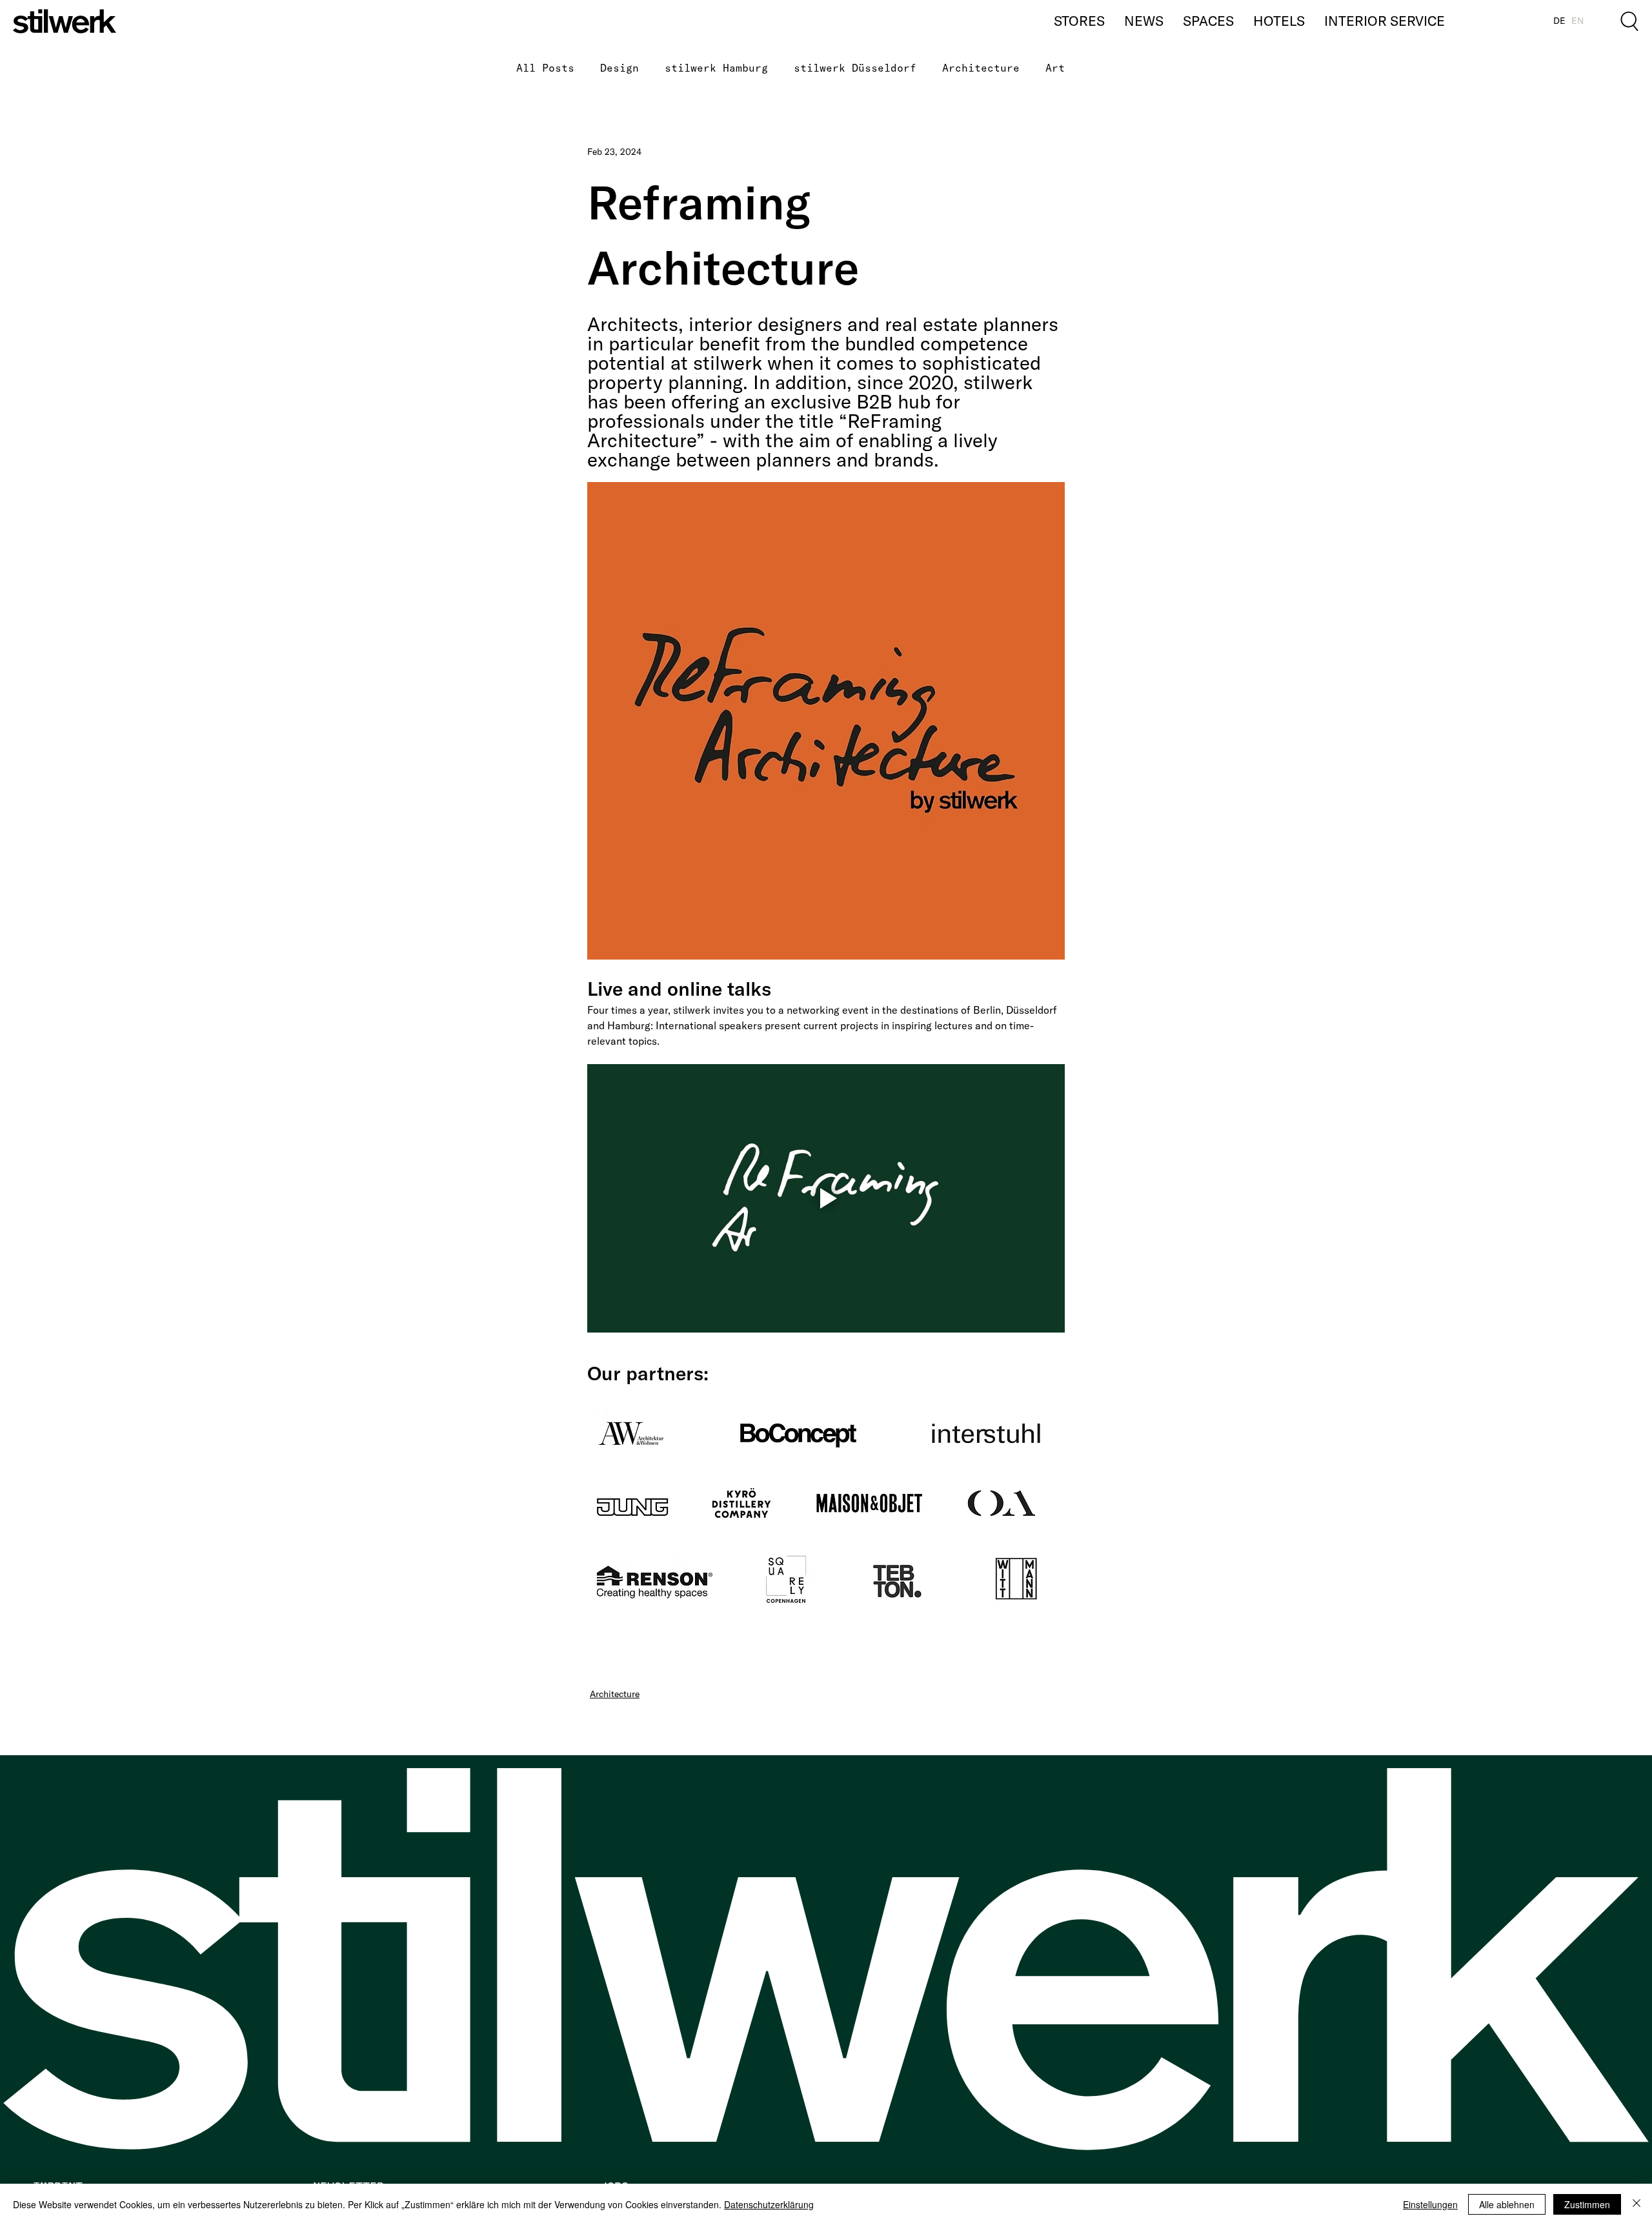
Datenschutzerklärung (769, 2204)
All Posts (545, 68)
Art (1055, 68)
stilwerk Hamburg (716, 68)
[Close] (1637, 2204)
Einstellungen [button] (1430, 2204)
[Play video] (826, 1198)
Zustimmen (1587, 2204)
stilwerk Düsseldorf (855, 68)
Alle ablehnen (1507, 2204)
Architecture (981, 68)
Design (619, 68)
